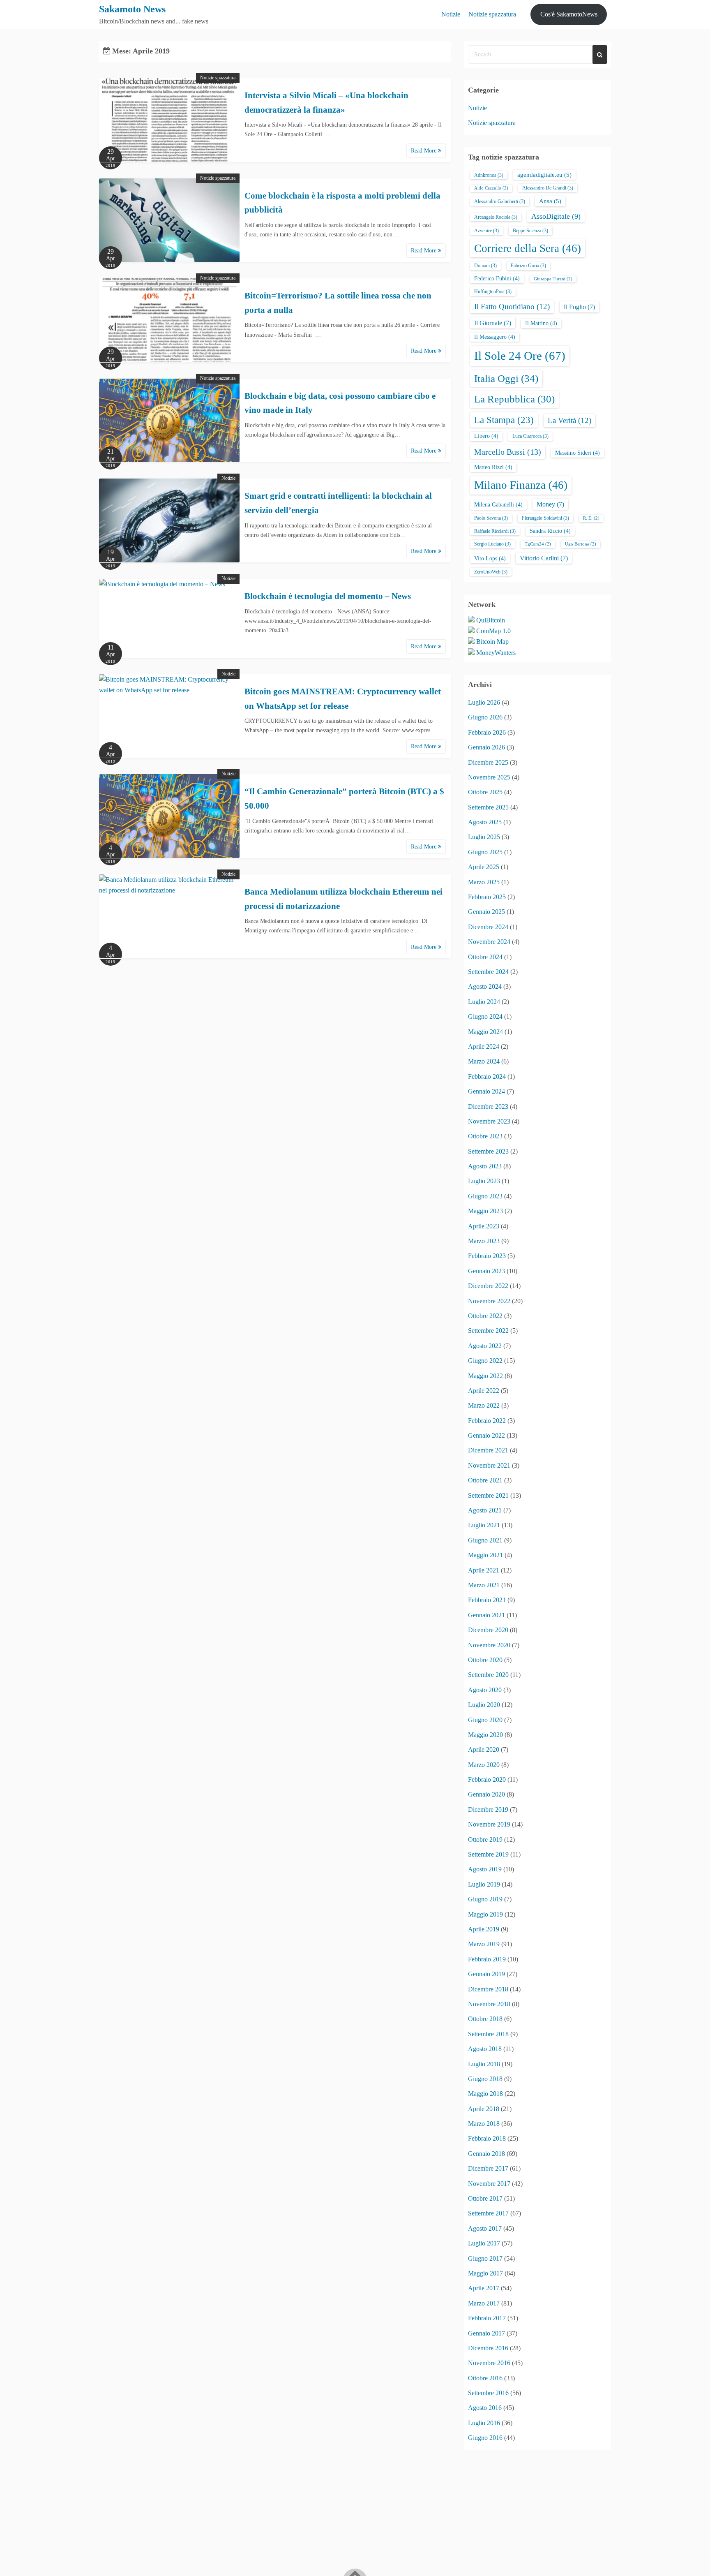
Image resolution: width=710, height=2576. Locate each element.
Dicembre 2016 (488, 2348)
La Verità (569, 420)
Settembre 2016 (488, 2393)
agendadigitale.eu (544, 175)
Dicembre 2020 (488, 1630)
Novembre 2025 (489, 777)
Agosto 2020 (485, 1690)
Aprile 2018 (484, 2109)
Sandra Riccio (550, 531)
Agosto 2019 (485, 1869)
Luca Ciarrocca (530, 436)
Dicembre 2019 (488, 1809)
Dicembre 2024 (488, 927)
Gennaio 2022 (486, 1435)
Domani (485, 266)
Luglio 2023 (484, 1181)
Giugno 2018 (485, 2079)
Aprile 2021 (484, 1570)
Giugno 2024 (485, 1016)
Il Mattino (541, 323)
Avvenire (486, 231)
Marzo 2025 (484, 882)
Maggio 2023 (485, 1211)
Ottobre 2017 (485, 2198)
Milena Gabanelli (498, 505)
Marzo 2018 (484, 2124)
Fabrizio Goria (528, 266)
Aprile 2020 (484, 1749)
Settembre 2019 (488, 1854)
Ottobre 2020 (485, 1660)
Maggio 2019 (485, 1914)
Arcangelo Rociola (496, 217)
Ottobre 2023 (485, 1136)
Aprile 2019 (484, 1929)
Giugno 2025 (485, 852)
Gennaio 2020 (486, 1794)
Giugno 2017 (485, 2258)
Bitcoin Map (492, 642)
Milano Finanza (521, 485)
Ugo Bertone (581, 544)
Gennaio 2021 (486, 1615)
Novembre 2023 (489, 1121)
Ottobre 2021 (485, 1480)
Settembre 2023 (488, 1151)
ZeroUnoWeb (491, 572)
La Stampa (504, 420)
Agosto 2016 (485, 2408)
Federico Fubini (497, 279)
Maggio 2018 (485, 2094)
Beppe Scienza (530, 231)
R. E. (591, 518)
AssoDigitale (556, 216)
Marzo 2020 (484, 1765)
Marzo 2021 (484, 1585)
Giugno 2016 (485, 2438)
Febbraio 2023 (487, 1256)
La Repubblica (514, 399)
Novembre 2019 (489, 1824)
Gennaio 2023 (486, 1271)
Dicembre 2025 (488, 762)
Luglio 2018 (484, 2064)
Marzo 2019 (484, 1944)
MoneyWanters (496, 653)
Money (550, 504)
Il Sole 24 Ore (520, 356)
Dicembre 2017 (488, 2168)
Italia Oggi (506, 378)
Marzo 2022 (484, 1405)
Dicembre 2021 (488, 1450)
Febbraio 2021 (487, 1600)
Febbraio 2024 (487, 1076)
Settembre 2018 (488, 2034)
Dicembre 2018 (488, 1989)
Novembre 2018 (489, 2004)
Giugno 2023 (485, 1196)
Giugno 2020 (485, 1720)
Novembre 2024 (489, 942)
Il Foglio (579, 307)
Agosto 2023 (485, 1166)
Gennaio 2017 (486, 2333)
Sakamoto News (132, 9)
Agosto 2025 (485, 822)
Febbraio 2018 (487, 2138)
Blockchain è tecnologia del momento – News (328, 596)
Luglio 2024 (484, 1002)
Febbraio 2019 (487, 1959)
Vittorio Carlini (544, 558)
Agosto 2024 (485, 986)
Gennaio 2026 (486, 747)
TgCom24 (538, 544)
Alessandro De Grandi (548, 188)
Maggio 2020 (485, 1735)
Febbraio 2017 (487, 2318)
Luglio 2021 (484, 1525)
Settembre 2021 (488, 1495)
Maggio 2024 (485, 1032)
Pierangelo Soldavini (545, 518)
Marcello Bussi (508, 452)
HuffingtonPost (493, 291)
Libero (486, 436)
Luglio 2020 (484, 1705)
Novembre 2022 (489, 1301)
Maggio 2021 (485, 1555)
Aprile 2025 (484, 867)
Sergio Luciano (492, 544)
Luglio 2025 (484, 837)
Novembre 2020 (489, 1645)
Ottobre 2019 (485, 1840)
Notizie (451, 14)
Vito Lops (490, 558)
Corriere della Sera (528, 248)
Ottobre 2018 (485, 2019)
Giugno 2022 (485, 1361)
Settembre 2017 (488, 2213)
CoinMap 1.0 (493, 631)
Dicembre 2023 (488, 1106)
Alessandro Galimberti (500, 201)
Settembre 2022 (488, 1331)
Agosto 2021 (485, 1510)
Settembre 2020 (488, 1675)
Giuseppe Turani (553, 279)
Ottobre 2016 (485, 2378)
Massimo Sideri (577, 453)
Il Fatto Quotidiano (512, 306)
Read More (424, 151)
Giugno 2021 (485, 1540)
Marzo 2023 (484, 1241)
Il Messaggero (495, 337)
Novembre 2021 (489, 1465)
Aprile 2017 (484, 2288)
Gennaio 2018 (486, 2154)
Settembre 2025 (488, 807)
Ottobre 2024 (485, 957)
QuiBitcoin (491, 620)
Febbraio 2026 (487, 732)
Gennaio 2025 (486, 912)
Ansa (550, 201)
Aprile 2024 (484, 1046)
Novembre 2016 (489, 2363)
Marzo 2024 (484, 1061)
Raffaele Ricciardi (495, 531)
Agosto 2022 (485, 1346)
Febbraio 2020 (487, 1779)
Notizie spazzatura (492, 14)
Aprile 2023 (484, 1226)
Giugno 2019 (485, 1899)
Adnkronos (489, 175)
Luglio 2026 (484, 702)
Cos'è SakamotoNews (569, 14)
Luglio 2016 (484, 2423)
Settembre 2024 (488, 972)
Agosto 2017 (485, 2228)
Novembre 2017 (489, 2184)
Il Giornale (493, 323)
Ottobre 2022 (485, 1316)
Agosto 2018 (485, 2049)
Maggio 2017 (485, 2273)
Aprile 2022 (484, 1391)
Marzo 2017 (484, 2303)
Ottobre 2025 (485, 792)
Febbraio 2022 (487, 1421)
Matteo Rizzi (493, 467)
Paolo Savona (491, 518)
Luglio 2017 (484, 2243)
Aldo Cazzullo (491, 188)
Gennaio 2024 (486, 1091)
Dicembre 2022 (488, 1286)
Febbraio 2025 (487, 897)
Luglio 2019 (484, 1884)
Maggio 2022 (485, 1376)
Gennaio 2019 (486, 1974)
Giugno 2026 (485, 717)
